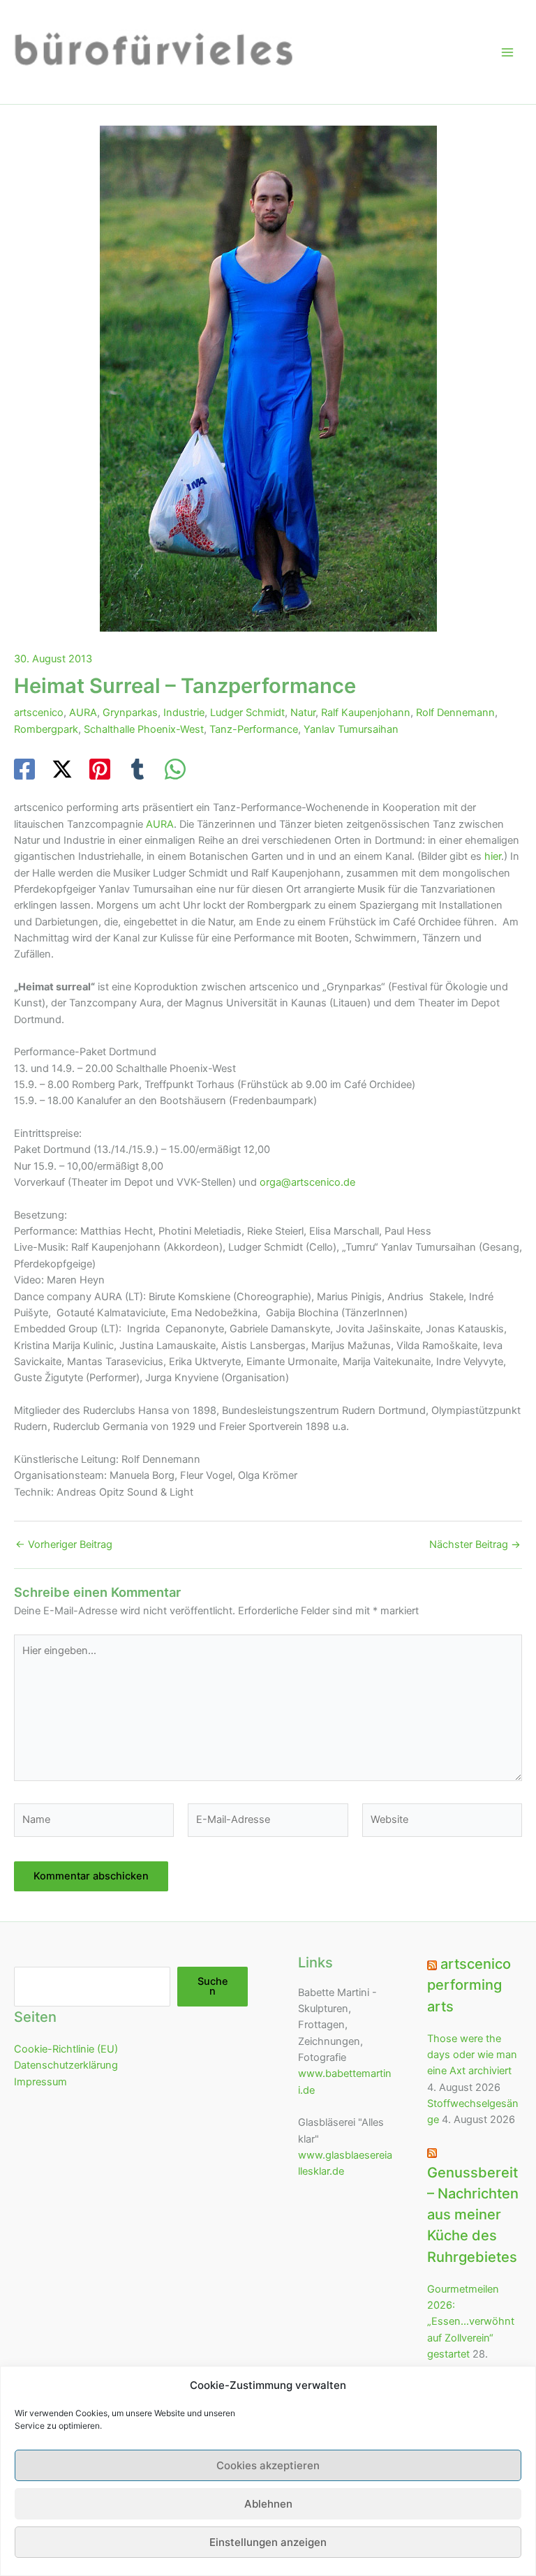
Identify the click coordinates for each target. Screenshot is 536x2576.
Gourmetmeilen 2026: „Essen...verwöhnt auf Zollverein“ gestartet (471, 2322)
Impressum (40, 2082)
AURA (83, 713)
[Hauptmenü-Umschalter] (507, 52)
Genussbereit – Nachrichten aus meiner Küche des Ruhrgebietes (473, 2214)
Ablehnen (268, 2504)
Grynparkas (130, 713)
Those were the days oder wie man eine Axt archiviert (472, 2055)
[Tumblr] (137, 769)
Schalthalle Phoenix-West (144, 729)
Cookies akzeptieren (268, 2465)
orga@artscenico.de (307, 1182)
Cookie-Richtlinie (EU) (66, 2049)
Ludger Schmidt (247, 713)
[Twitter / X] (62, 769)
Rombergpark (46, 729)
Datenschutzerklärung (66, 2065)
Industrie (184, 713)
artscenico (39, 713)
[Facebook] (24, 769)
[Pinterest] (100, 769)
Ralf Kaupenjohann (366, 713)
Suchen (213, 1987)
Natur (303, 713)
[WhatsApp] (175, 769)
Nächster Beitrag (475, 1545)
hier (493, 856)
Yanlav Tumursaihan (351, 729)
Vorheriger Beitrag (64, 1545)
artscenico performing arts (469, 1985)
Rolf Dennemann (455, 713)
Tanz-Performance (254, 729)
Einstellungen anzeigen (268, 2542)
